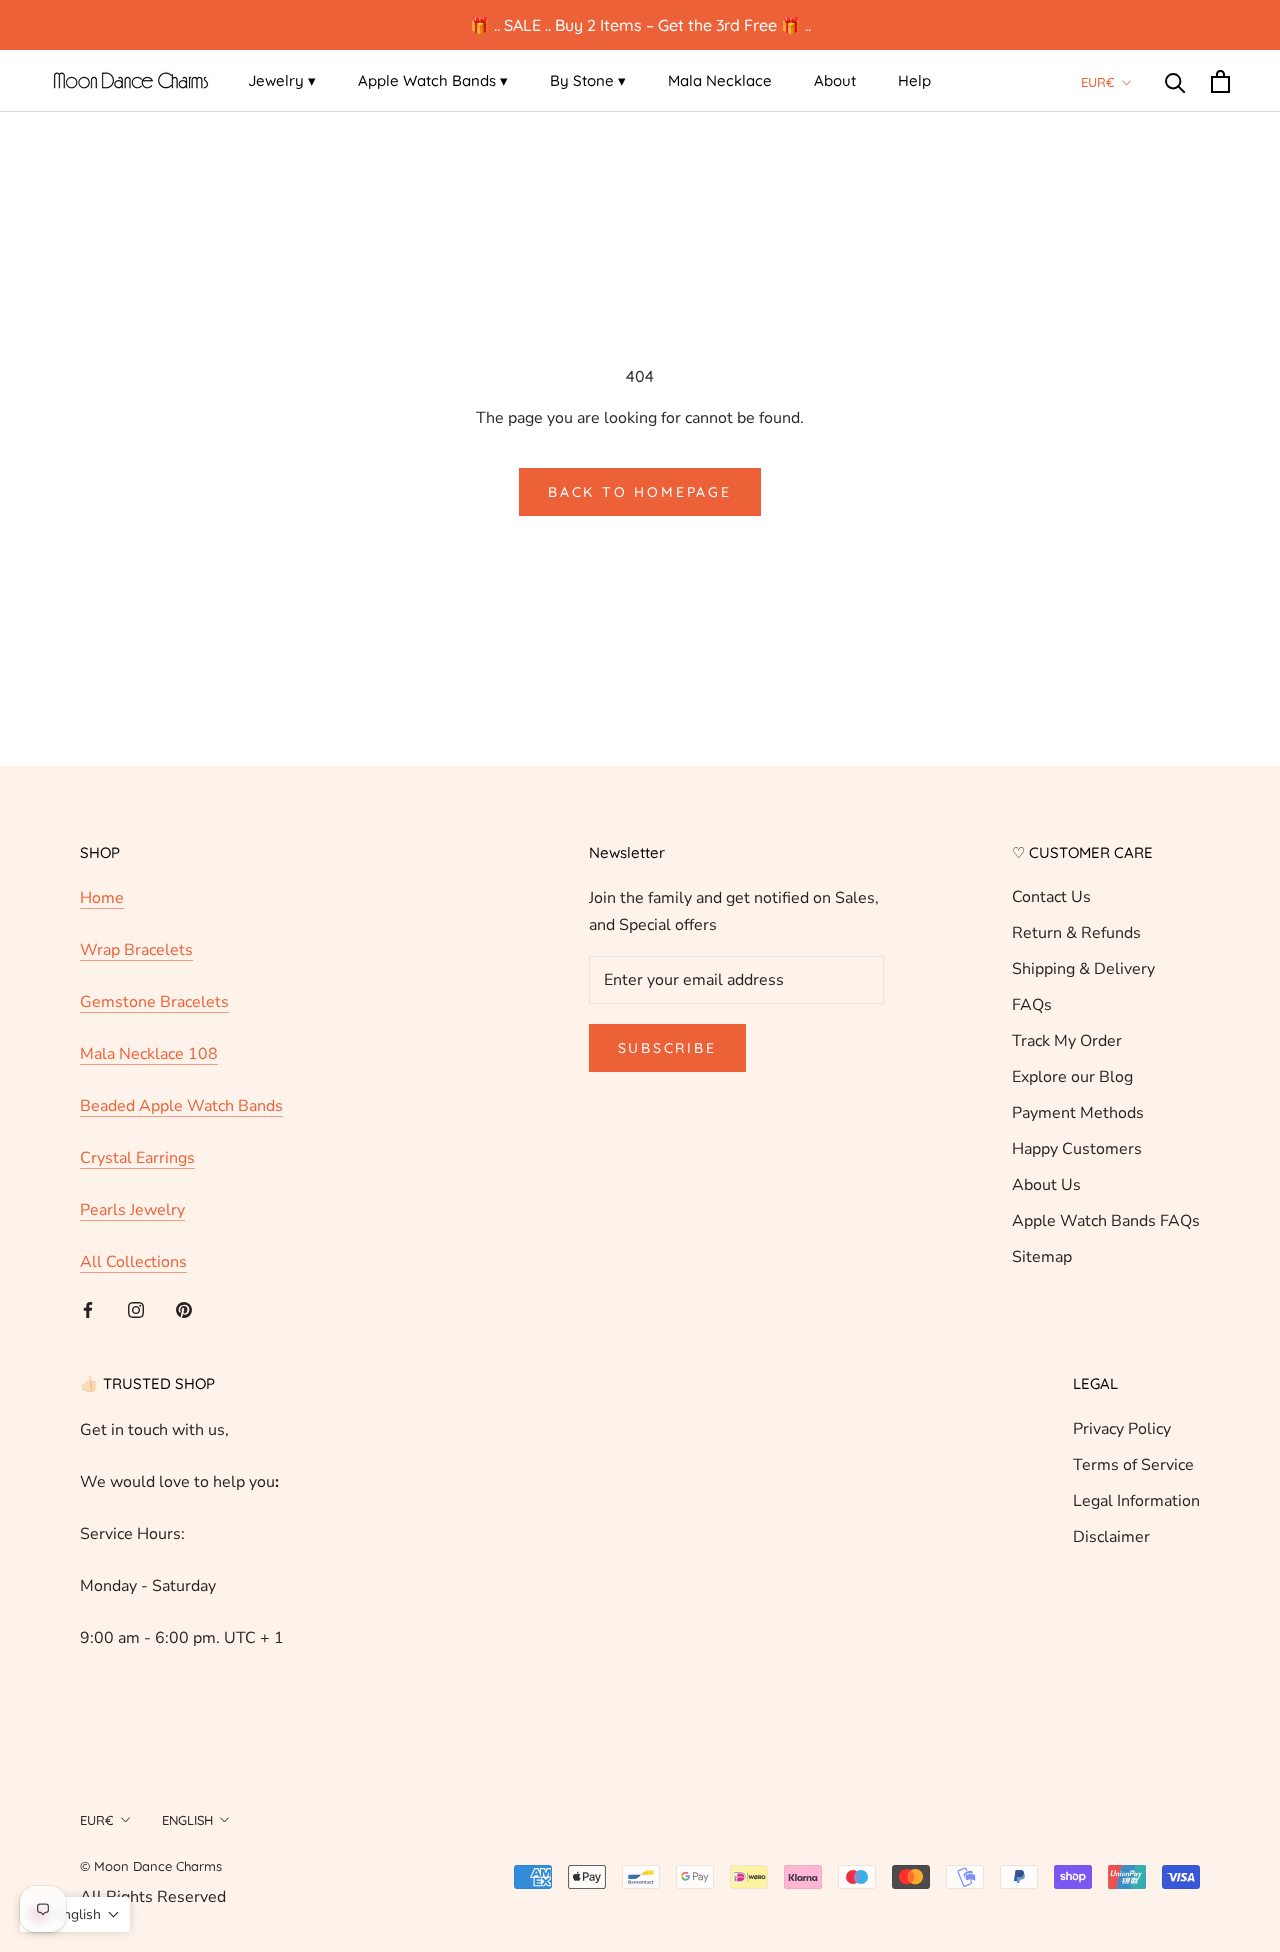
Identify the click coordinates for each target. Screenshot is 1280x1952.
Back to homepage (640, 492)
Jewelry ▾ (282, 80)
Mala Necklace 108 (149, 1054)
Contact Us (1051, 897)
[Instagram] (136, 1309)
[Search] (1175, 81)
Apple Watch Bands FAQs (1106, 1221)
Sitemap (1042, 1257)
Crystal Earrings (137, 1158)
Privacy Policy (1122, 1429)
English (187, 1820)
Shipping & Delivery (1083, 969)
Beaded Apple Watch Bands (181, 1106)
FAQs (1032, 1005)
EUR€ (1098, 82)
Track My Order (1067, 1041)
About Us (1046, 1185)
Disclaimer (1111, 1537)
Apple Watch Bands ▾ (433, 80)
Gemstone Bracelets (154, 1002)
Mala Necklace (720, 80)
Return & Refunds (1076, 933)
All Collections (133, 1262)
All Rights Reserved (153, 1897)
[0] (1220, 81)
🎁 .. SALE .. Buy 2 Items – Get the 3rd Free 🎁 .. (640, 25)
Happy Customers (1077, 1149)
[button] (75, 1914)
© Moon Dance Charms (151, 1866)
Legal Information (1136, 1501)
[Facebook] (88, 1309)
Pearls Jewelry (132, 1210)
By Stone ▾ (588, 80)
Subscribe (667, 1048)
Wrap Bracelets (136, 950)
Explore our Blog (1072, 1077)
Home (102, 898)
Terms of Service (1133, 1465)
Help (914, 80)
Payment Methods (1078, 1113)
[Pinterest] (184, 1309)
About (835, 80)
